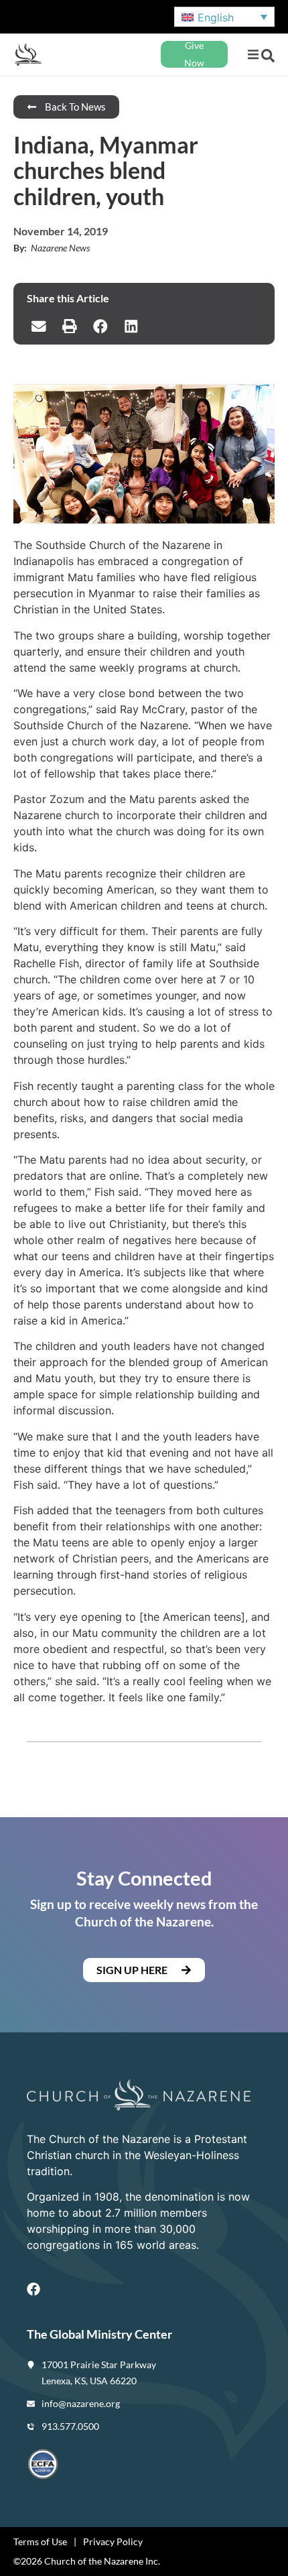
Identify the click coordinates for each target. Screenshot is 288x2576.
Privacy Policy (113, 2541)
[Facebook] (33, 2289)
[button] (253, 55)
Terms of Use (40, 2541)
